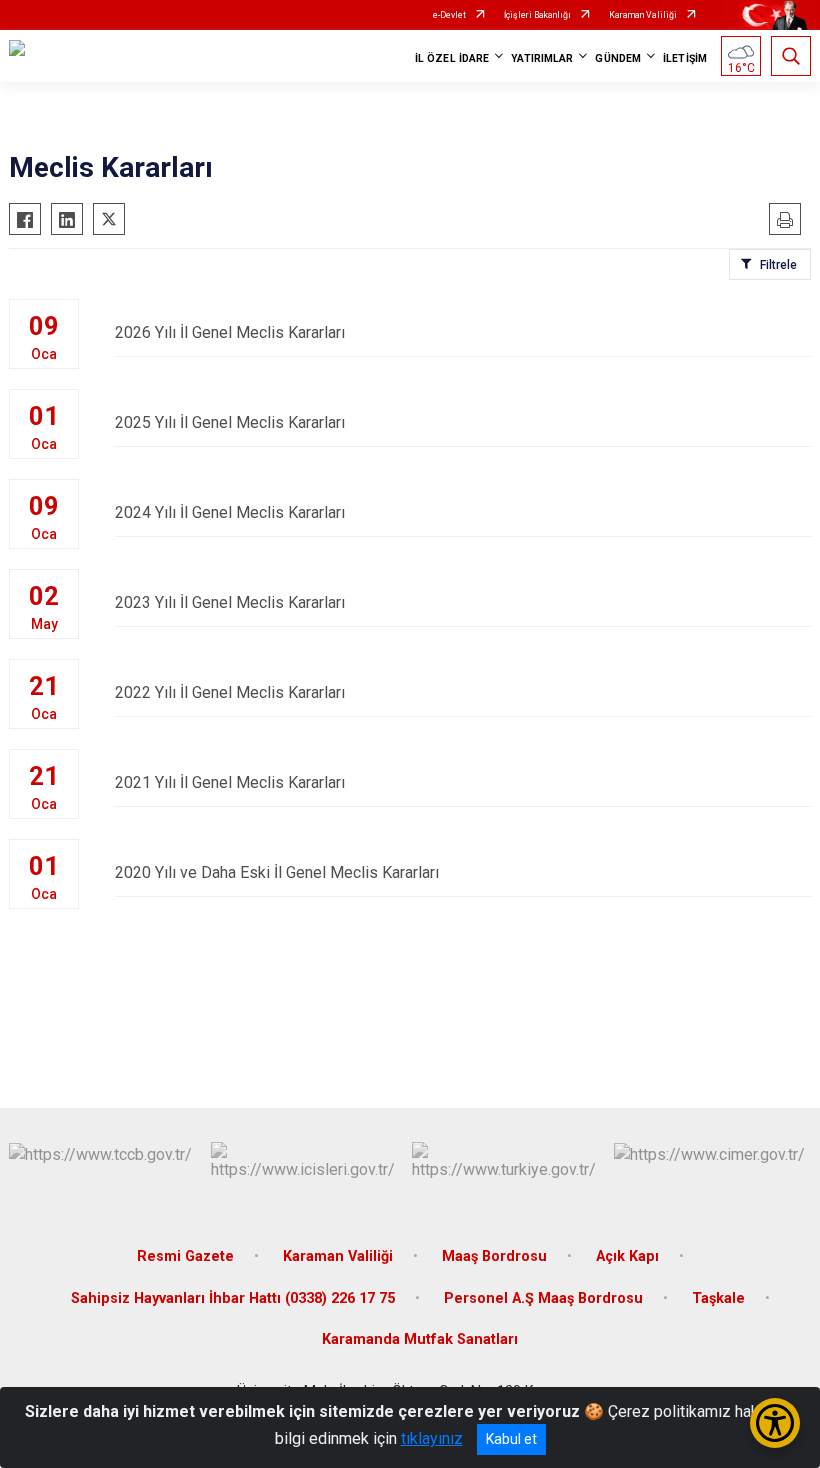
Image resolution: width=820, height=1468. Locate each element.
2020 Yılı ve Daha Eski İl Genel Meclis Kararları (277, 872)
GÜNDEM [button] (618, 58)
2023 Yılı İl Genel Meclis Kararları (230, 602)
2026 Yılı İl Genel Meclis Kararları (230, 332)
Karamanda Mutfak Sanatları (420, 1339)
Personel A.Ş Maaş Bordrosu (543, 1298)
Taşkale (718, 1298)
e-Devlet (449, 15)
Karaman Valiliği (643, 15)
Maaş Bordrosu (494, 1256)
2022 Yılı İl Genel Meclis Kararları (230, 692)
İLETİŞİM (685, 58)
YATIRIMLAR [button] (542, 58)
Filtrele (778, 265)
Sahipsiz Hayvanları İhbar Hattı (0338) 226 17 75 (233, 1298)
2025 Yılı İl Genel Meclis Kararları (230, 422)
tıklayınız (432, 1438)
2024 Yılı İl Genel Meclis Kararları (230, 512)
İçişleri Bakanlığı (537, 15)
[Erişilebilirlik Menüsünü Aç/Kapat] (775, 1423)
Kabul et (511, 1439)
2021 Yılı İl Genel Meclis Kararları (230, 782)
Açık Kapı (627, 1256)
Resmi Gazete (185, 1256)
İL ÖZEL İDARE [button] (452, 58)
